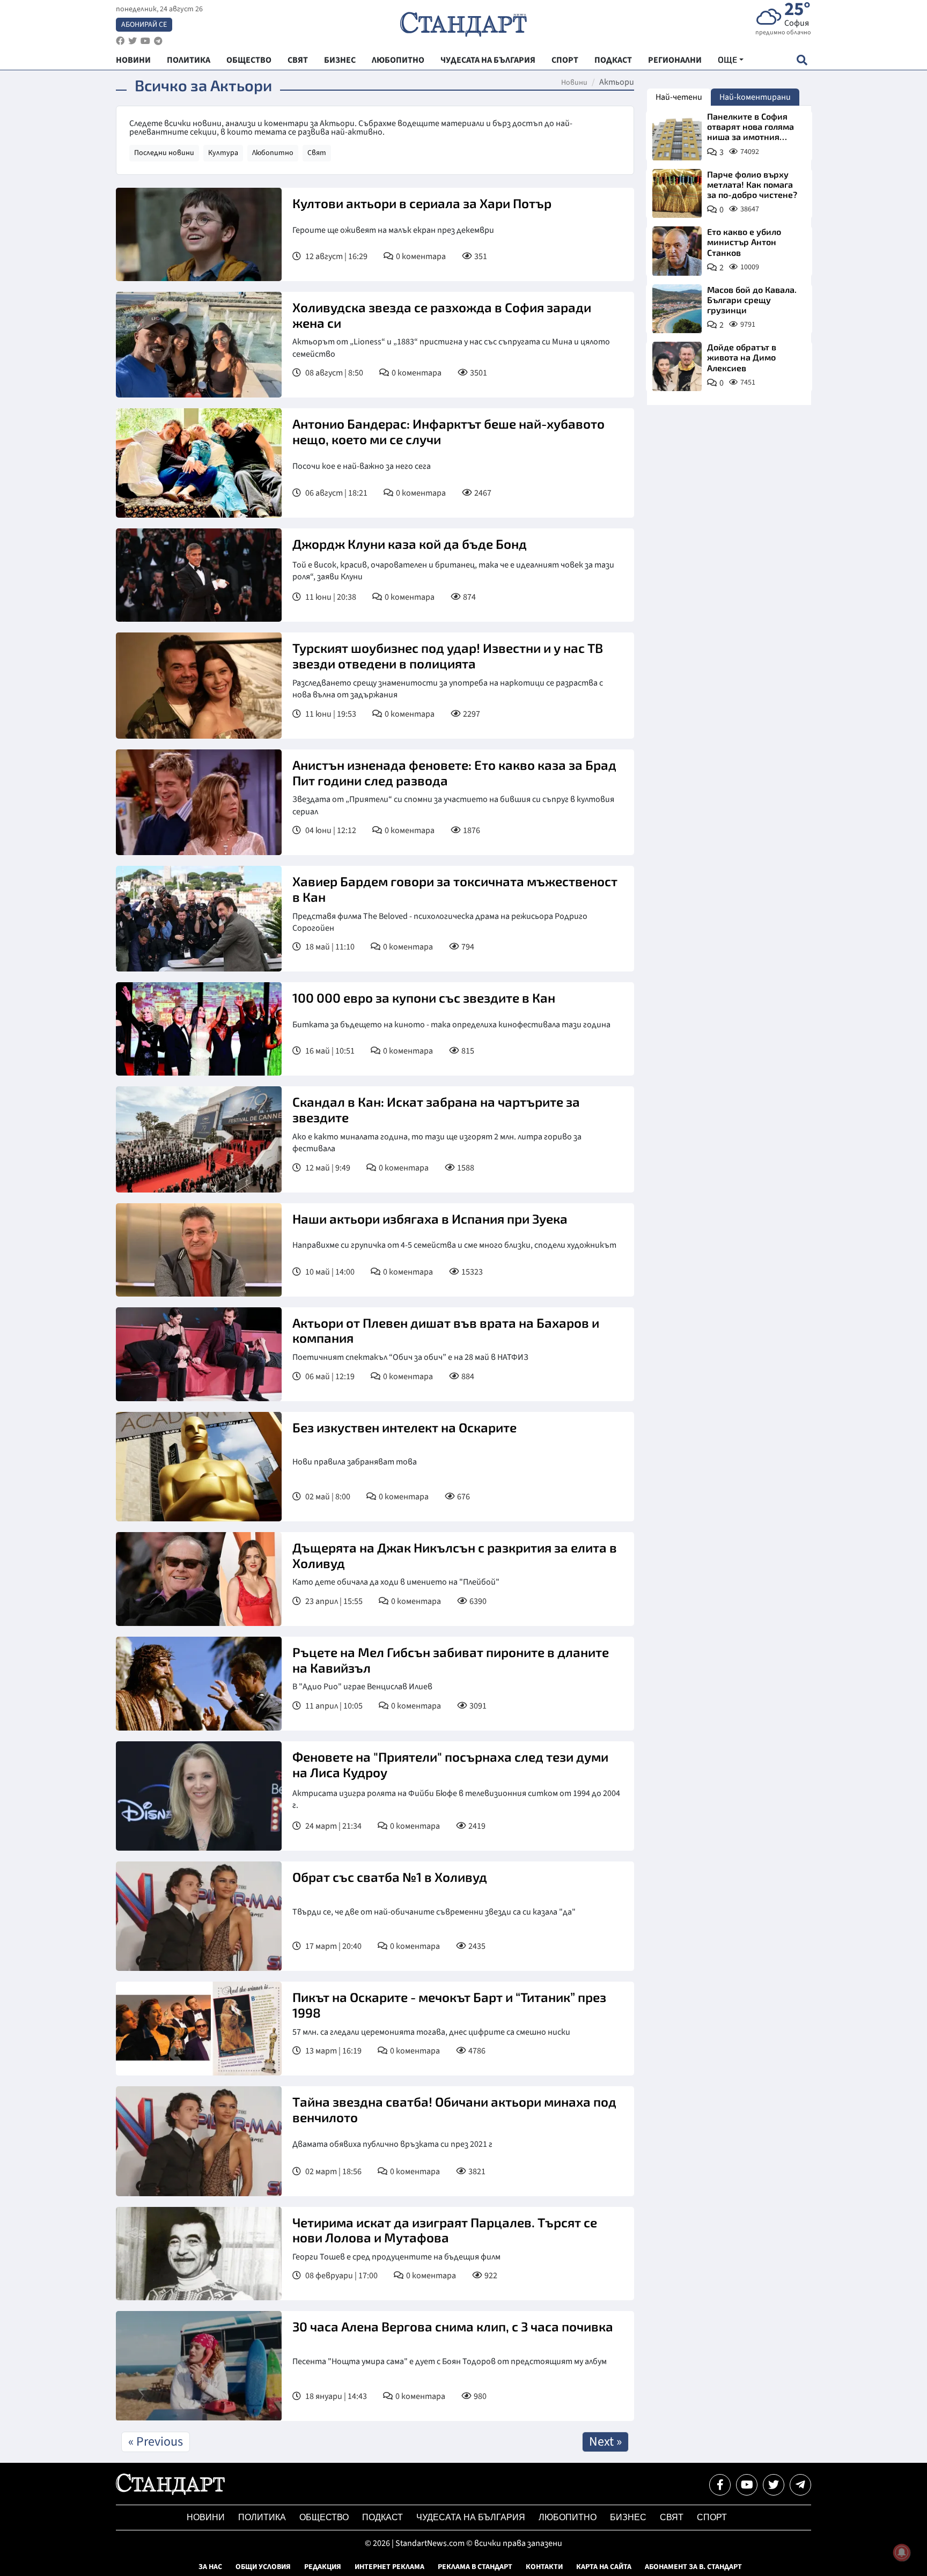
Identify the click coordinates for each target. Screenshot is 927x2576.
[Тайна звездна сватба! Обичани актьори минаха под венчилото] (199, 2141)
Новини (574, 83)
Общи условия (263, 2567)
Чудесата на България (471, 2517)
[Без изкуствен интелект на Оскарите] (199, 1467)
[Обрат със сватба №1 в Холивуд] (199, 1916)
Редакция (323, 2567)
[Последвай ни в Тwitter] (774, 2485)
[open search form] (802, 60)
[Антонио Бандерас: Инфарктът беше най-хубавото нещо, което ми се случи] (199, 463)
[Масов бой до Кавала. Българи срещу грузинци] (677, 309)
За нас (210, 2567)
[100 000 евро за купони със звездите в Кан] (199, 1029)
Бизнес (628, 2517)
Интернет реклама (389, 2567)
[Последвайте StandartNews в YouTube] (145, 41)
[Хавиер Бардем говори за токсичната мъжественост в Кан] (199, 919)
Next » (605, 2442)
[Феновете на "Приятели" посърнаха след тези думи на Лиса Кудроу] (199, 1796)
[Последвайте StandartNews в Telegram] (158, 41)
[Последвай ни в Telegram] (800, 2485)
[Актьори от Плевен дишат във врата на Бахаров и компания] (199, 1354)
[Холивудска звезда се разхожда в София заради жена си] (199, 345)
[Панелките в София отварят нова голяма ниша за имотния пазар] (677, 136)
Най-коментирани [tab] (755, 97)
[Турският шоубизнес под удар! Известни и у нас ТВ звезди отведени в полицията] (199, 685)
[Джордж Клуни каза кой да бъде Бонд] (199, 575)
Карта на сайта (604, 2567)
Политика (262, 2517)
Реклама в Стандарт (475, 2567)
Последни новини (164, 153)
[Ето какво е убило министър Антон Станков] (677, 251)
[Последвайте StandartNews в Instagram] (133, 41)
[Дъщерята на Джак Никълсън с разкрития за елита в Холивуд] (199, 1579)
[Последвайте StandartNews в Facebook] (120, 41)
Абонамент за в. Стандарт (693, 2567)
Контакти (544, 2567)
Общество (324, 2517)
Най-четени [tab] (679, 97)
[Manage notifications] (902, 2552)
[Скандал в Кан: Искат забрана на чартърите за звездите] (199, 1139)
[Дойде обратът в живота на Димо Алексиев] (677, 366)
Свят (317, 153)
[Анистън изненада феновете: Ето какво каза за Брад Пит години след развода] (199, 802)
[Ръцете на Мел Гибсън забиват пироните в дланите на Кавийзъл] (199, 1684)
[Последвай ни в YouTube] (747, 2485)
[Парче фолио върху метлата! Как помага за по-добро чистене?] (677, 194)
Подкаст (382, 2517)
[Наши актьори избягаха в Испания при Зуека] (199, 1250)
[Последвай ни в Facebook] (720, 2485)
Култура (223, 153)
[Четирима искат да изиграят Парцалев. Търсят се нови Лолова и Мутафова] (199, 2254)
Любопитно (273, 153)
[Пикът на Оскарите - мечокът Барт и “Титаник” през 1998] (199, 2029)
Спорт (712, 2517)
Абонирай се (144, 25)
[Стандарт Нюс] (170, 2492)
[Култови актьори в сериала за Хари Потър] (199, 234)
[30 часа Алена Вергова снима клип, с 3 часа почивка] (199, 2366)
